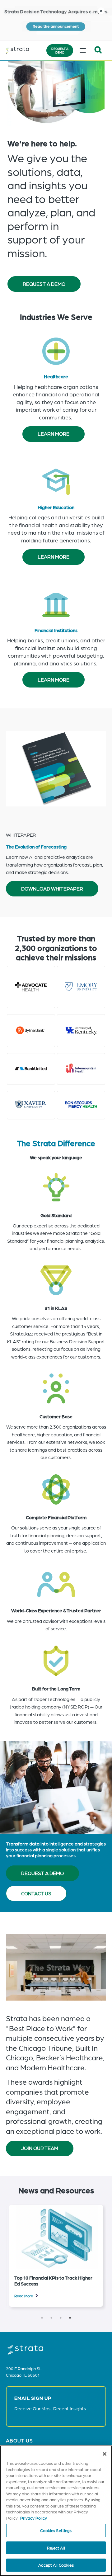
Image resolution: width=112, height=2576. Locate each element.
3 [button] (61, 2318)
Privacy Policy (34, 2518)
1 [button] (42, 2318)
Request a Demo (60, 50)
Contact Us (36, 1893)
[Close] (105, 2454)
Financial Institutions (56, 630)
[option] (56, 2256)
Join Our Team (40, 2148)
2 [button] (51, 2318)
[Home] (25, 50)
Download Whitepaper (52, 889)
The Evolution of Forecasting (36, 846)
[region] (56, 2511)
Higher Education (56, 507)
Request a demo (42, 1873)
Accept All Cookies (56, 2565)
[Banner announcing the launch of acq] (56, 20)
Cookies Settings (56, 2530)
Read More (24, 2296)
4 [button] (70, 2318)
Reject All (56, 2548)
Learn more (54, 434)
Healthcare (56, 376)
